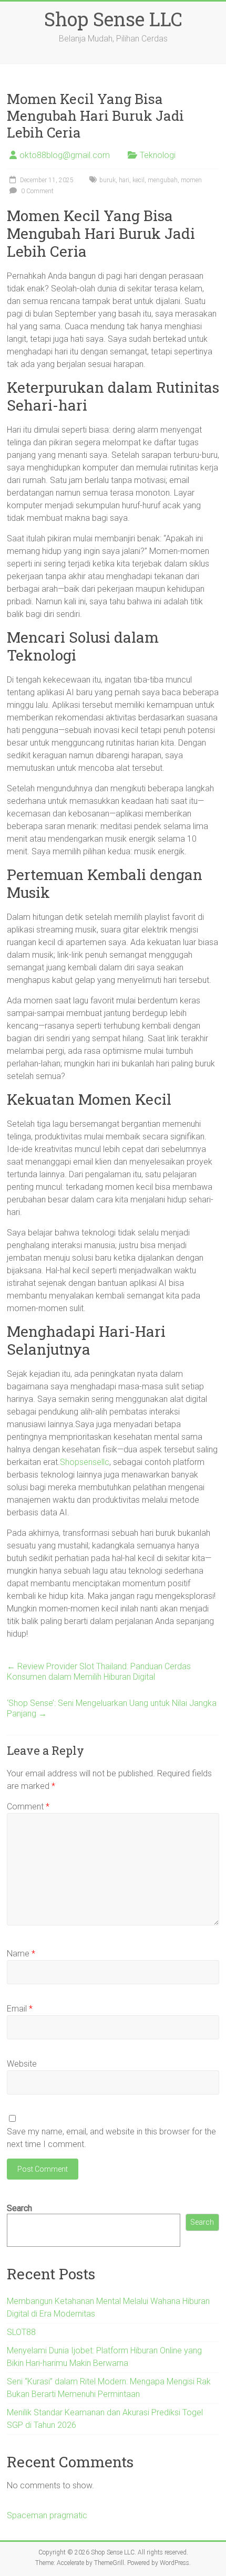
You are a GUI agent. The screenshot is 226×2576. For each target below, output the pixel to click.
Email (20, 2009)
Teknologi (158, 155)
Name (21, 1954)
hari (124, 180)
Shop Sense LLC (113, 19)
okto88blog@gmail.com (65, 155)
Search (19, 2208)
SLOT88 (21, 2332)
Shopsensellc (85, 1462)
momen (191, 180)
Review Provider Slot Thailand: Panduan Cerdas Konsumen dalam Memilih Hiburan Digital (99, 1672)
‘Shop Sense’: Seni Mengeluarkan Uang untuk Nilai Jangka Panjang (112, 1708)
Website (22, 2064)
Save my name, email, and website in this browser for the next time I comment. (111, 2138)
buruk (107, 180)
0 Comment (37, 191)
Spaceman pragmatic (47, 2515)
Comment (28, 1807)
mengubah (163, 180)
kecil (138, 180)
